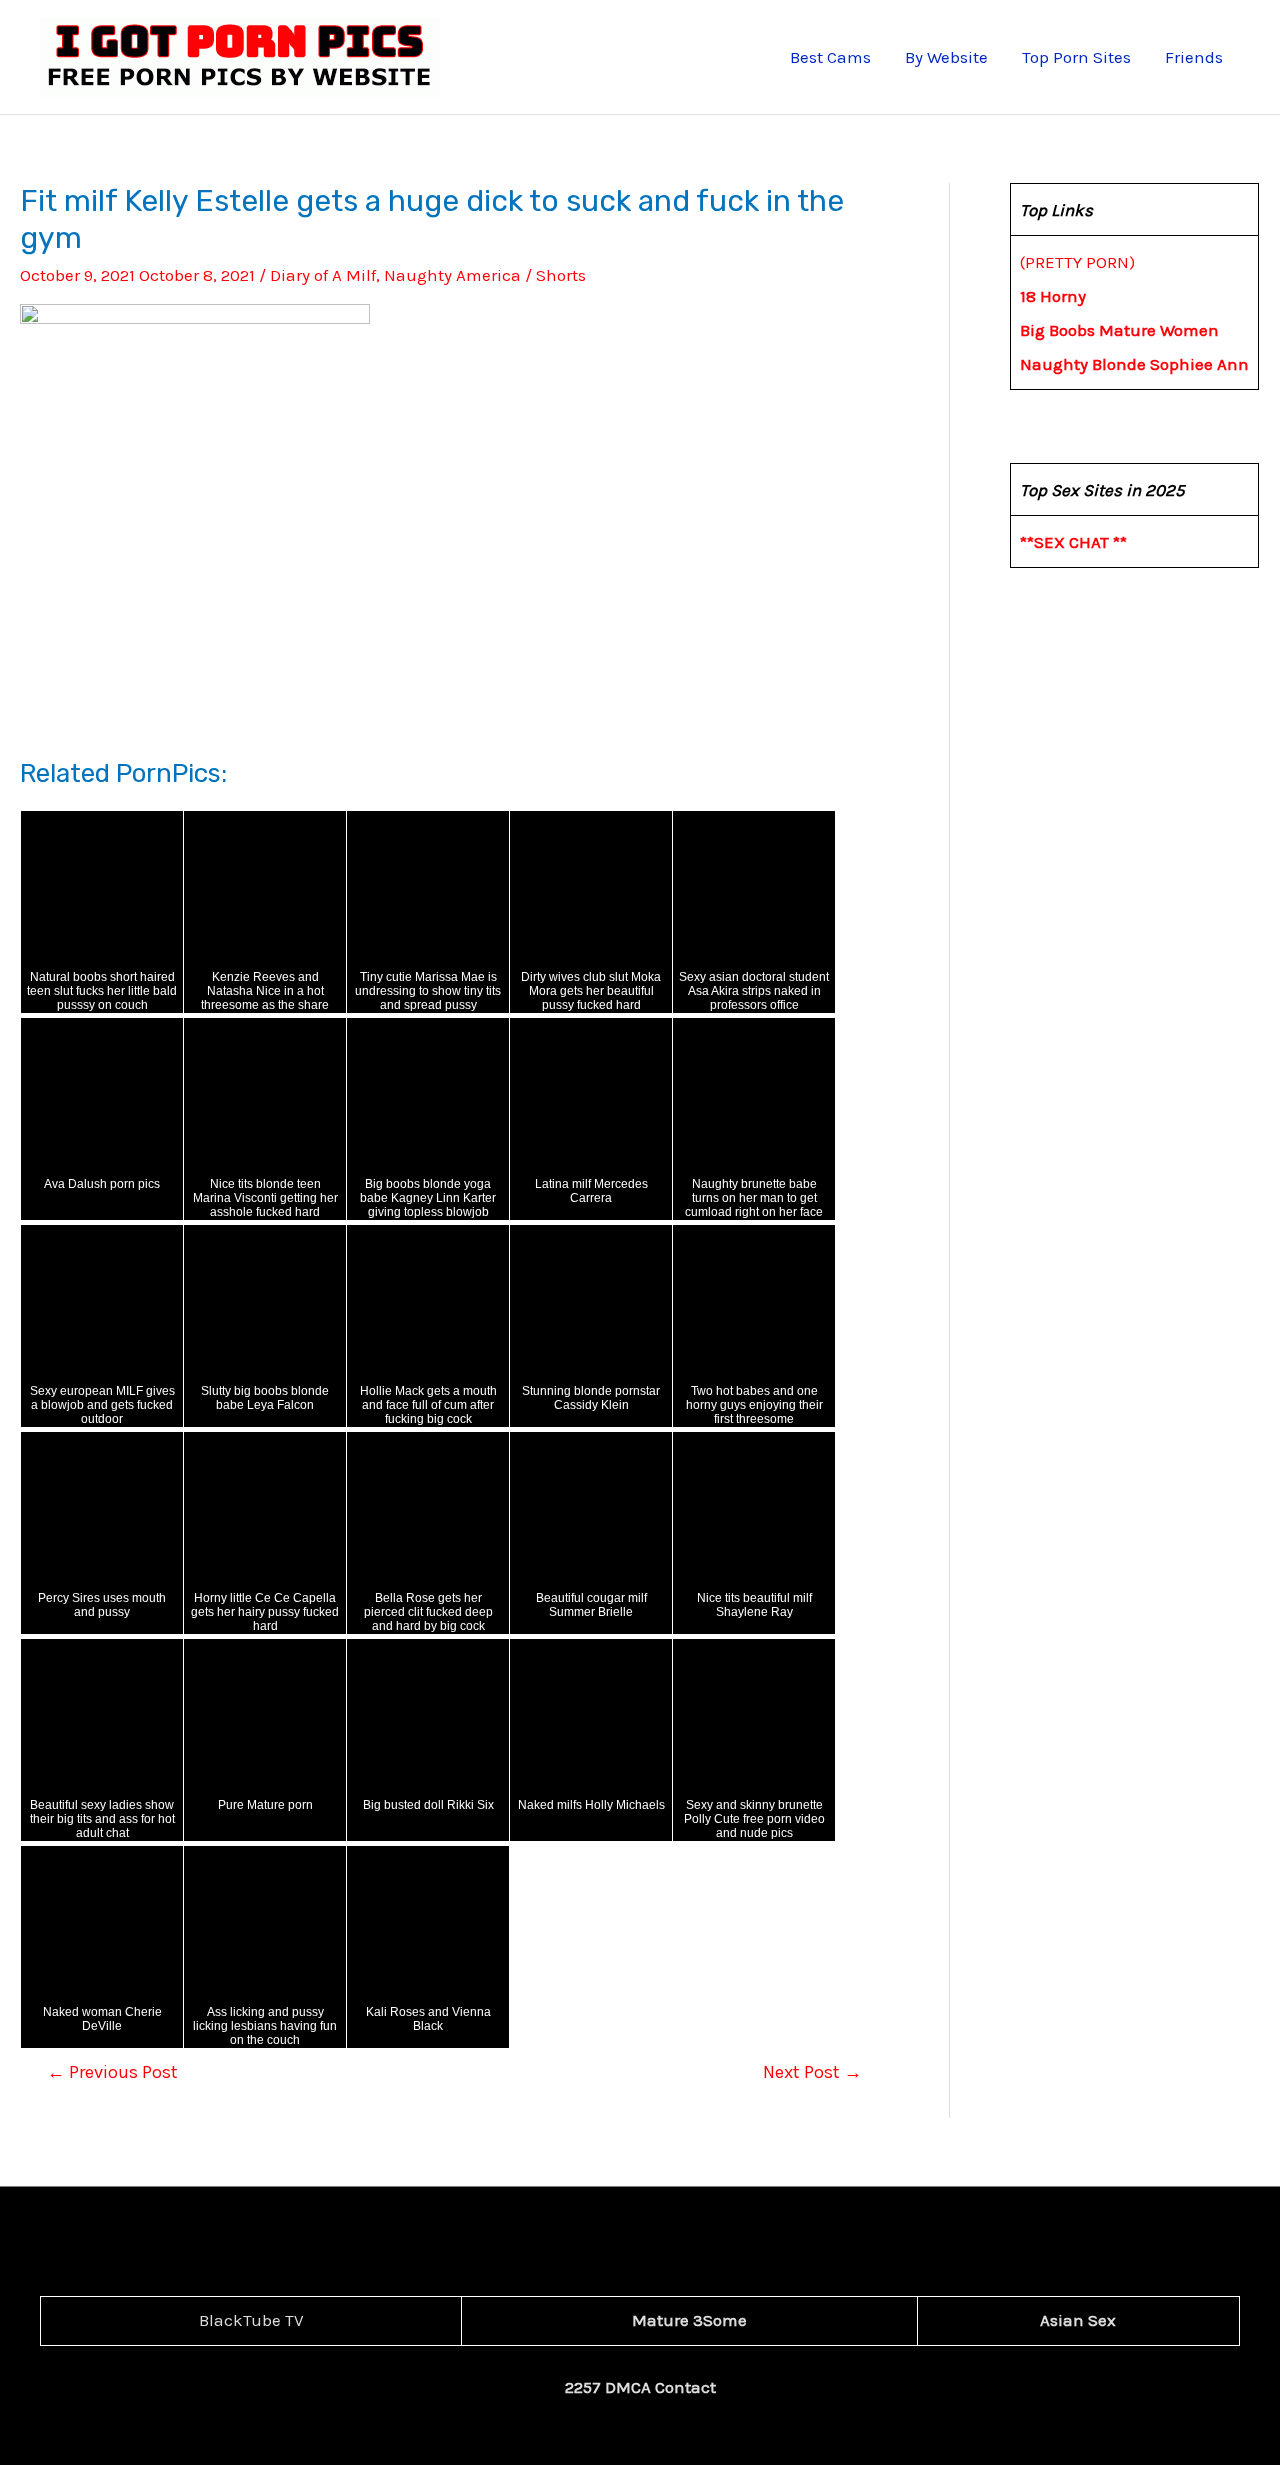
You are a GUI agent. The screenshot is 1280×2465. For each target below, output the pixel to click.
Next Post (812, 2072)
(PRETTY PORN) (1077, 262)
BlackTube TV (251, 2320)
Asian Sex (1078, 2320)
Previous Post (112, 2072)
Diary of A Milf (323, 275)
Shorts (561, 275)
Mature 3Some (689, 2320)
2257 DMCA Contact (640, 2387)
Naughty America (452, 275)
